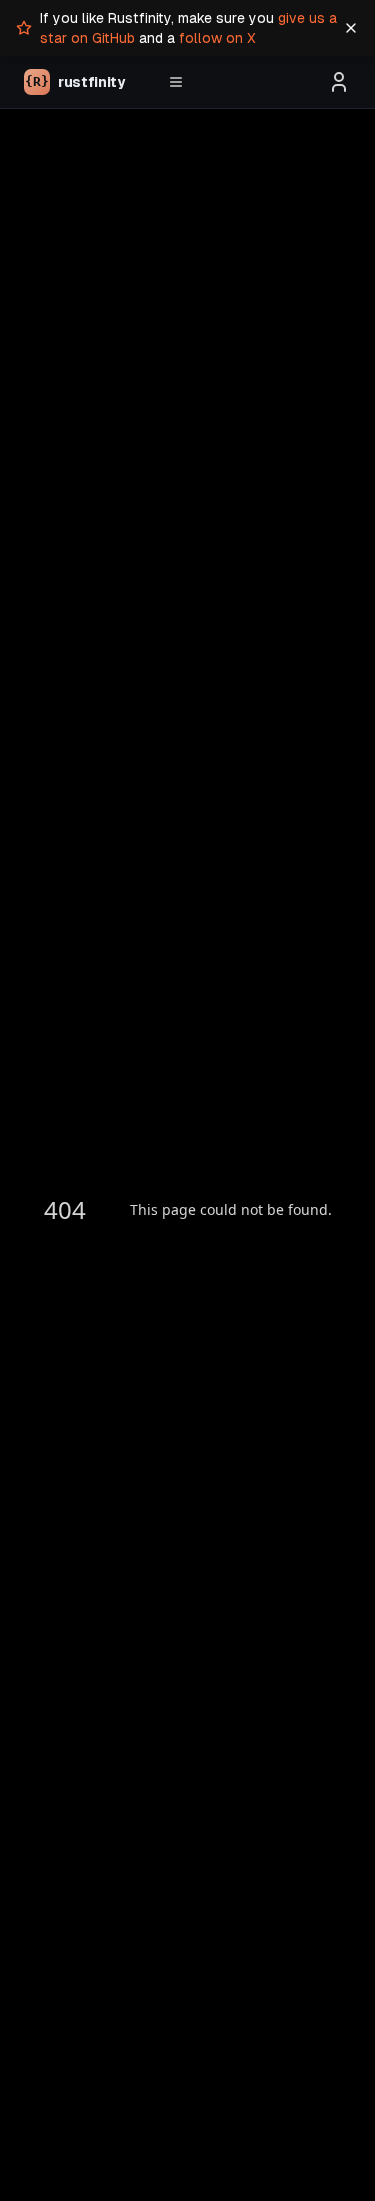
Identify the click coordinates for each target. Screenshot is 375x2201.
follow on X (217, 38)
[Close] (351, 28)
